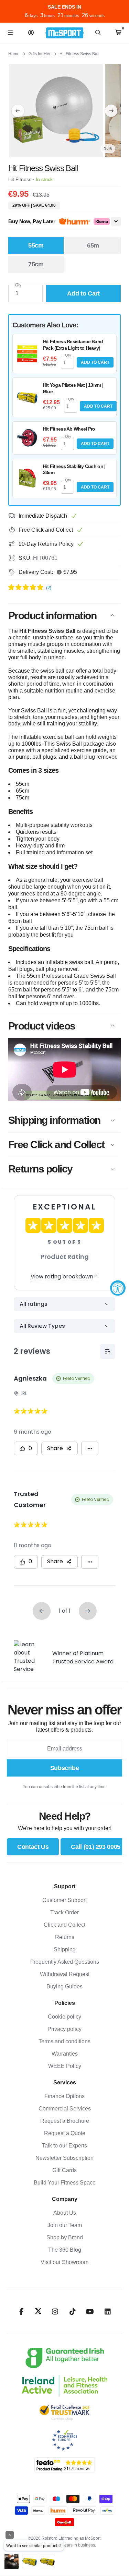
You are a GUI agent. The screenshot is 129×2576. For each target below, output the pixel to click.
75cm (36, 264)
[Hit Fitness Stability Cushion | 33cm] (27, 478)
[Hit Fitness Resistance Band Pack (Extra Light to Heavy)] (27, 354)
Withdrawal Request (65, 1974)
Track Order (64, 1912)
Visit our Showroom (64, 2262)
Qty (18, 285)
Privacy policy (64, 2029)
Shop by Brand (65, 2237)
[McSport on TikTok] (72, 2312)
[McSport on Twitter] (38, 2312)
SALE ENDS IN (64, 7)
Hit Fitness (20, 179)
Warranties (65, 2054)
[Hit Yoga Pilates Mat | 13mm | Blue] (27, 397)
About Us (65, 2213)
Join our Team (65, 2225)
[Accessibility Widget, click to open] (118, 1288)
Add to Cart (95, 362)
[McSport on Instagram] (55, 2312)
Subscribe (65, 1768)
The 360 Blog (65, 2250)
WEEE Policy (65, 2066)
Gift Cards (64, 2170)
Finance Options (64, 2096)
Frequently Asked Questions (65, 1962)
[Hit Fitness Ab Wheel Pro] (27, 438)
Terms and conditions (64, 2041)
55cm (36, 245)
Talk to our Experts (64, 2146)
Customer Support (64, 1900)
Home (14, 54)
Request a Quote (65, 2133)
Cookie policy (64, 2017)
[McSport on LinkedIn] (107, 2312)
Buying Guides (64, 1987)
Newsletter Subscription (64, 2158)
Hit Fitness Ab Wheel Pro (69, 429)
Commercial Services (65, 2109)
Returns (65, 1937)
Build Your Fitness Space (65, 2183)
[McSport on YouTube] (90, 2312)
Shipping (65, 1949)
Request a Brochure (65, 2121)
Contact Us (33, 1847)
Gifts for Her (40, 54)
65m (93, 245)
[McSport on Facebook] (21, 2312)
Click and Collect (64, 1925)
